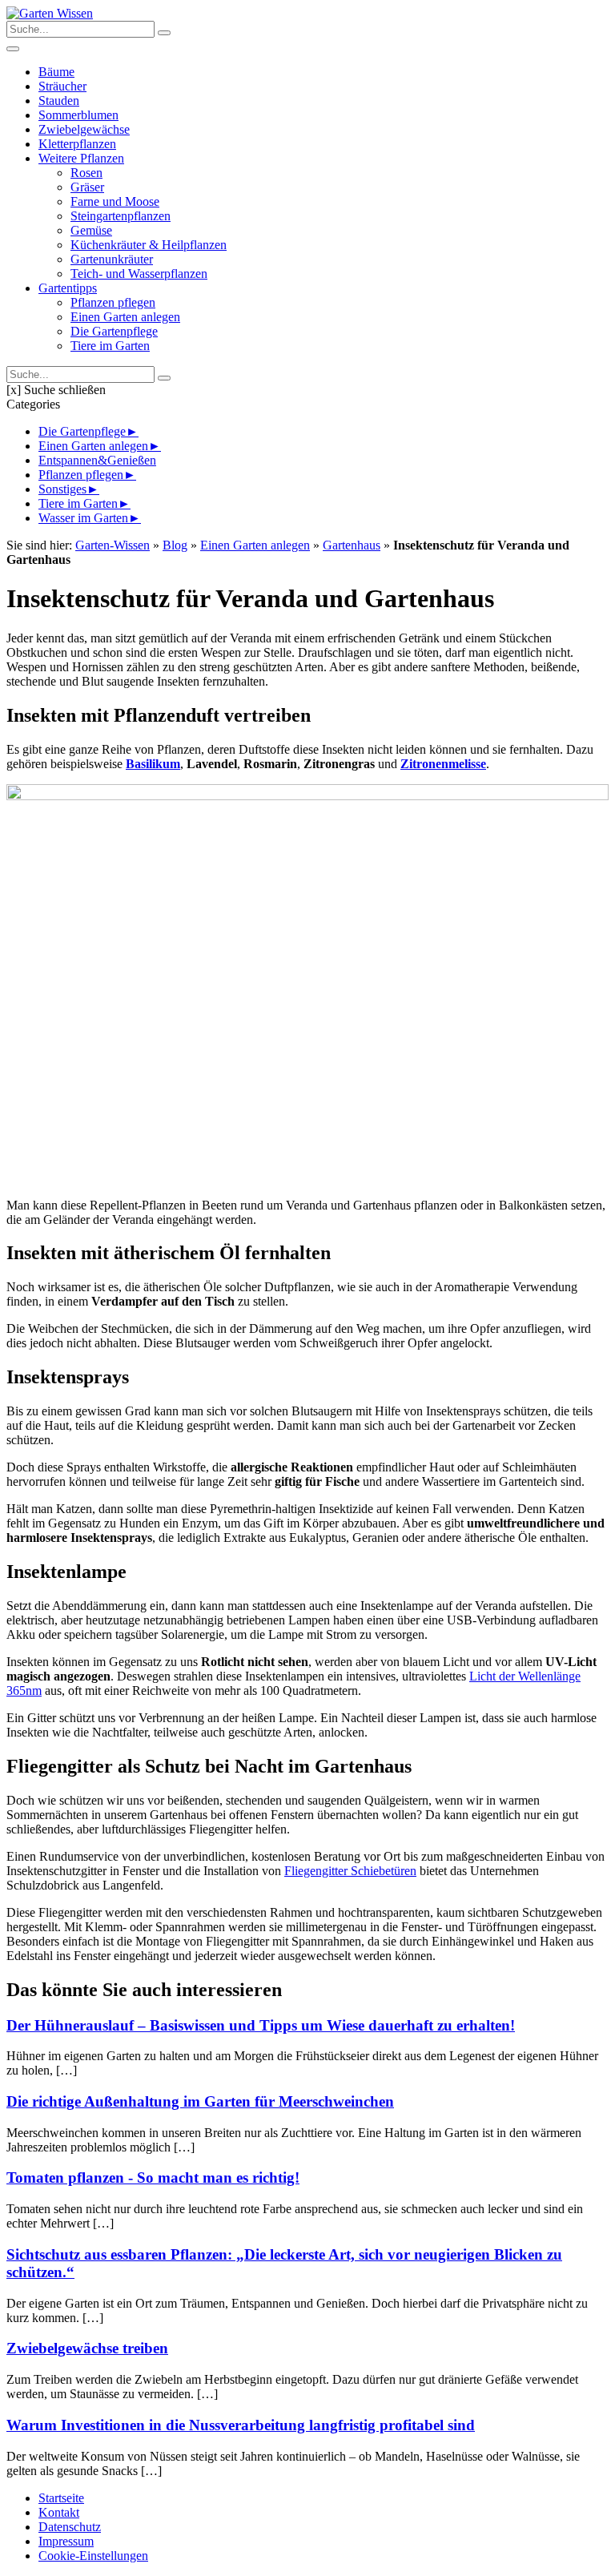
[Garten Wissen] (50, 13)
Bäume (56, 72)
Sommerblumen (78, 115)
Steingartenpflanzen (121, 216)
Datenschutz (70, 2527)
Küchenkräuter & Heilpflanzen (149, 245)
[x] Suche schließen (56, 390)
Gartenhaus (352, 545)
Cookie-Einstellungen (93, 2556)
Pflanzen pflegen (113, 302)
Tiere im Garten (110, 346)
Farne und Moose (115, 201)
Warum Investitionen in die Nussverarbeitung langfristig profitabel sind (241, 2425)
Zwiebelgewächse (84, 129)
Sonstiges (62, 489)
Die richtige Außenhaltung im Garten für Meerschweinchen (200, 2101)
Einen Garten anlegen (125, 317)
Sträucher (62, 86)
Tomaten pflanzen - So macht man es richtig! (153, 2178)
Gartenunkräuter (112, 259)
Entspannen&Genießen (97, 460)
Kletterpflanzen (77, 144)
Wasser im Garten (83, 518)
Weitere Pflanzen (81, 158)
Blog (175, 545)
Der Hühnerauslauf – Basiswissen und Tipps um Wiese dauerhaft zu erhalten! (261, 2025)
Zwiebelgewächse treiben (87, 2348)
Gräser (87, 187)
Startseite (61, 2498)
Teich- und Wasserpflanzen (139, 274)
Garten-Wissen (113, 545)
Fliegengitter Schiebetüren (350, 1871)
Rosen (86, 173)
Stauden (59, 101)
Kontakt (59, 2512)
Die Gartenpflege (114, 331)
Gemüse (91, 230)
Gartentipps (68, 288)
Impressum (66, 2541)
